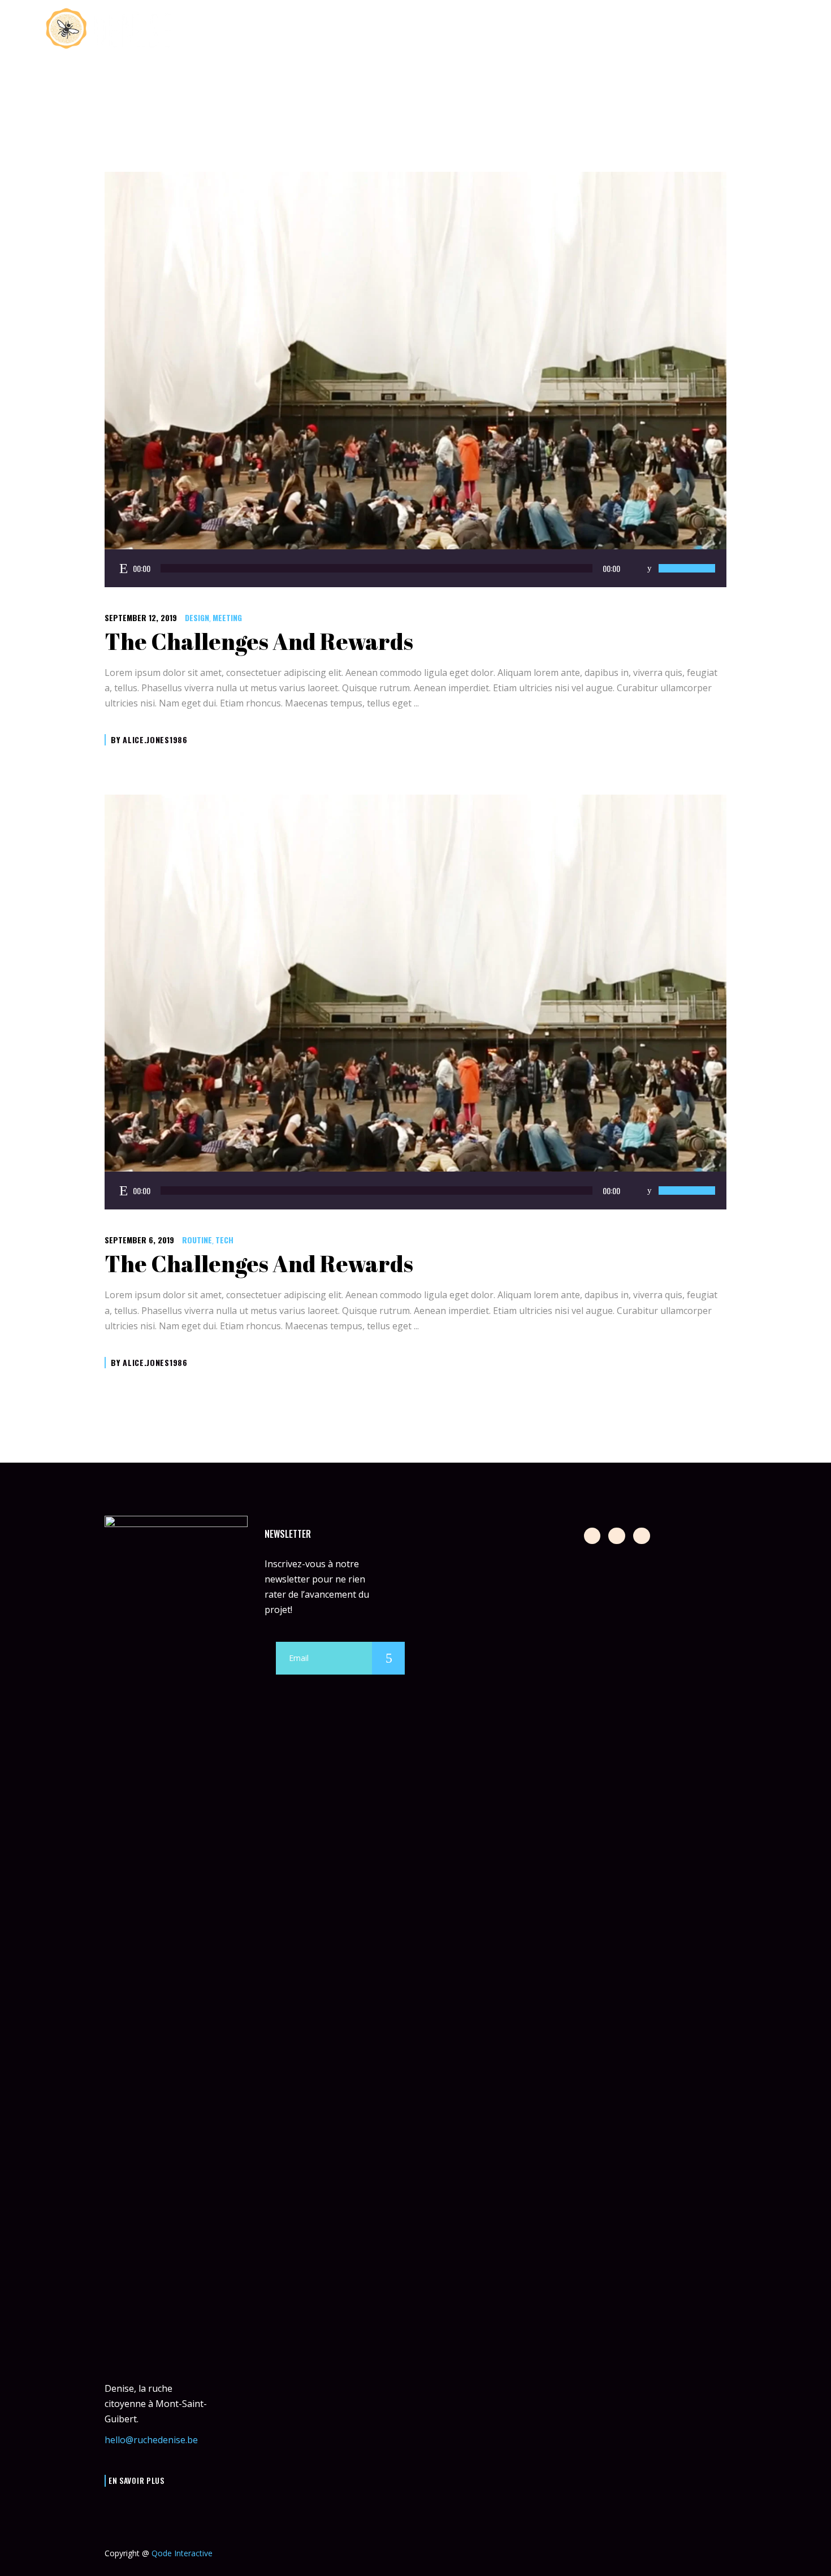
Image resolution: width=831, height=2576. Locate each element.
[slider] (687, 568)
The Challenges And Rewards (259, 641)
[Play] (124, 568)
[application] (415, 568)
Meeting (227, 617)
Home (706, 92)
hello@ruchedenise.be (151, 2440)
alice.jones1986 (155, 740)
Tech (224, 1240)
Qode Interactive (182, 2553)
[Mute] (649, 568)
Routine (197, 1240)
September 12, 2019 (141, 617)
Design (197, 617)
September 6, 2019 (139, 1240)
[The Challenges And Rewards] (415, 380)
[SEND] (388, 1658)
